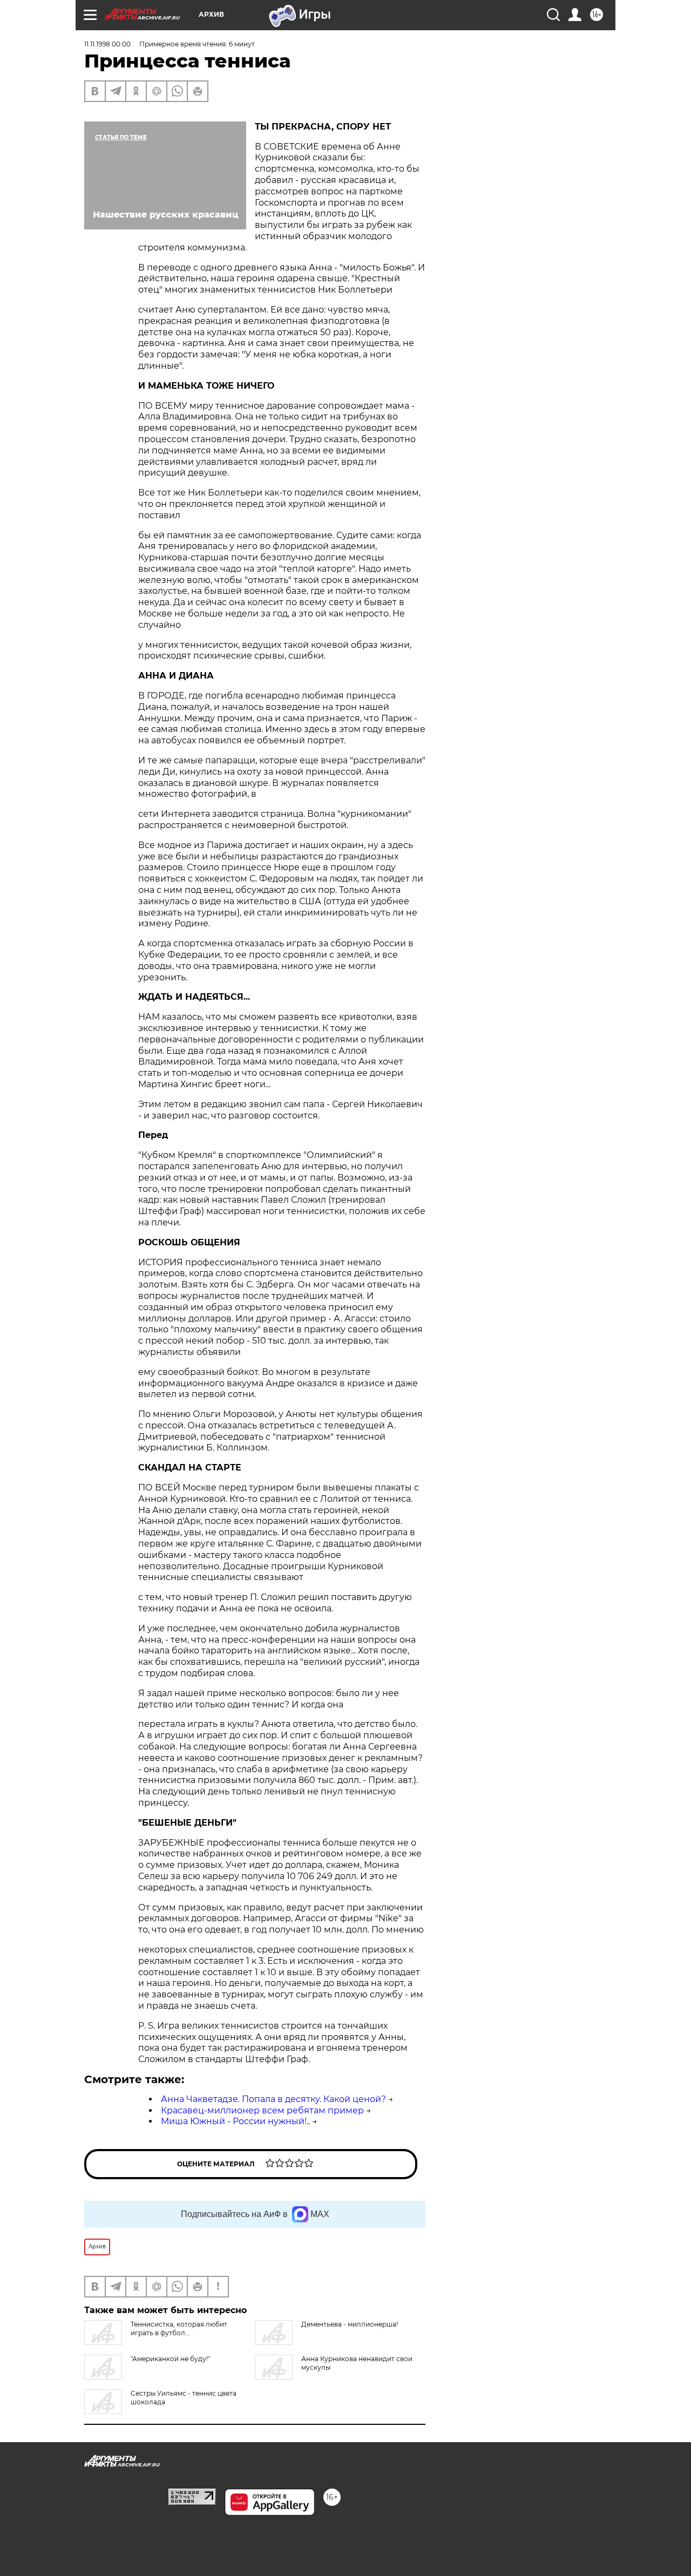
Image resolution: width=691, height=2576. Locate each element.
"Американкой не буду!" (170, 2359)
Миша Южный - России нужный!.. (235, 2121)
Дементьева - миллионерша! (350, 2324)
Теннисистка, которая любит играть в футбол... (179, 2328)
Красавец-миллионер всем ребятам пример (262, 2110)
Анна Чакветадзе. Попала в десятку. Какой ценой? (273, 2099)
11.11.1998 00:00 (107, 44)
